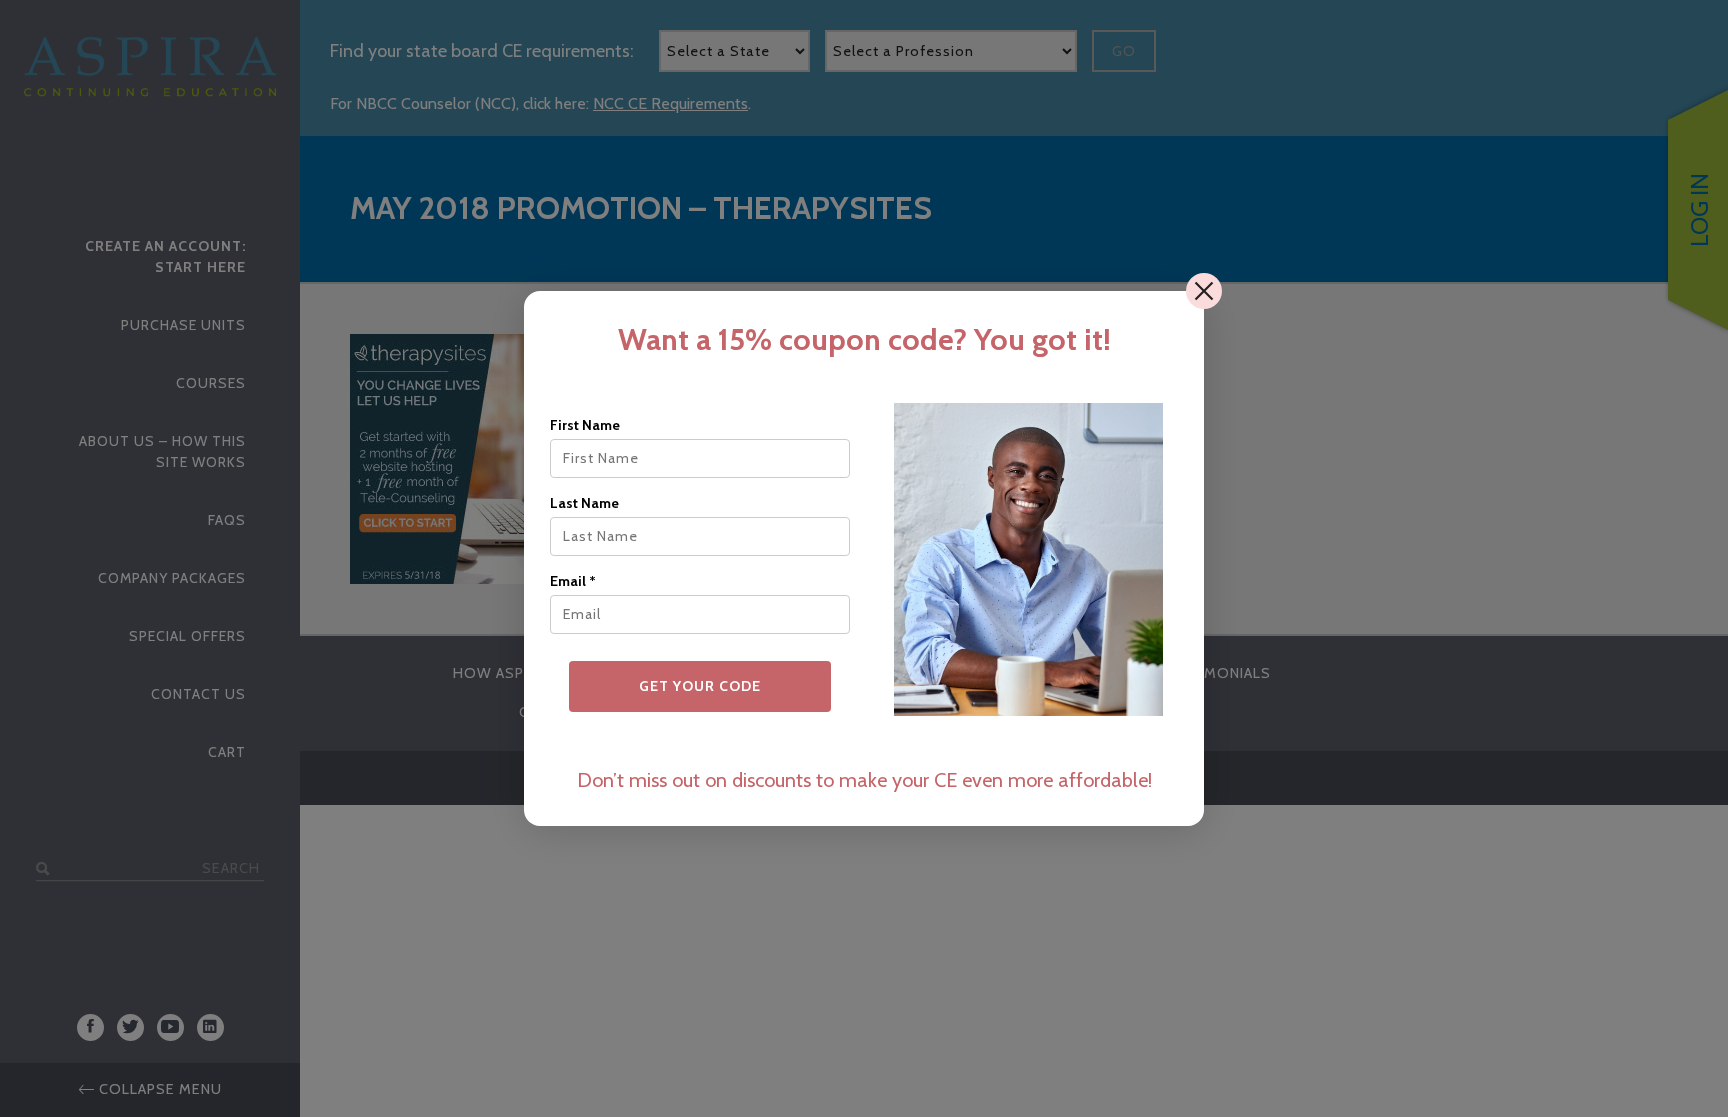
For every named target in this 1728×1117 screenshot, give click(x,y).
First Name (585, 425)
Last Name (584, 503)
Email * (573, 581)
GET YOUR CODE (700, 686)
